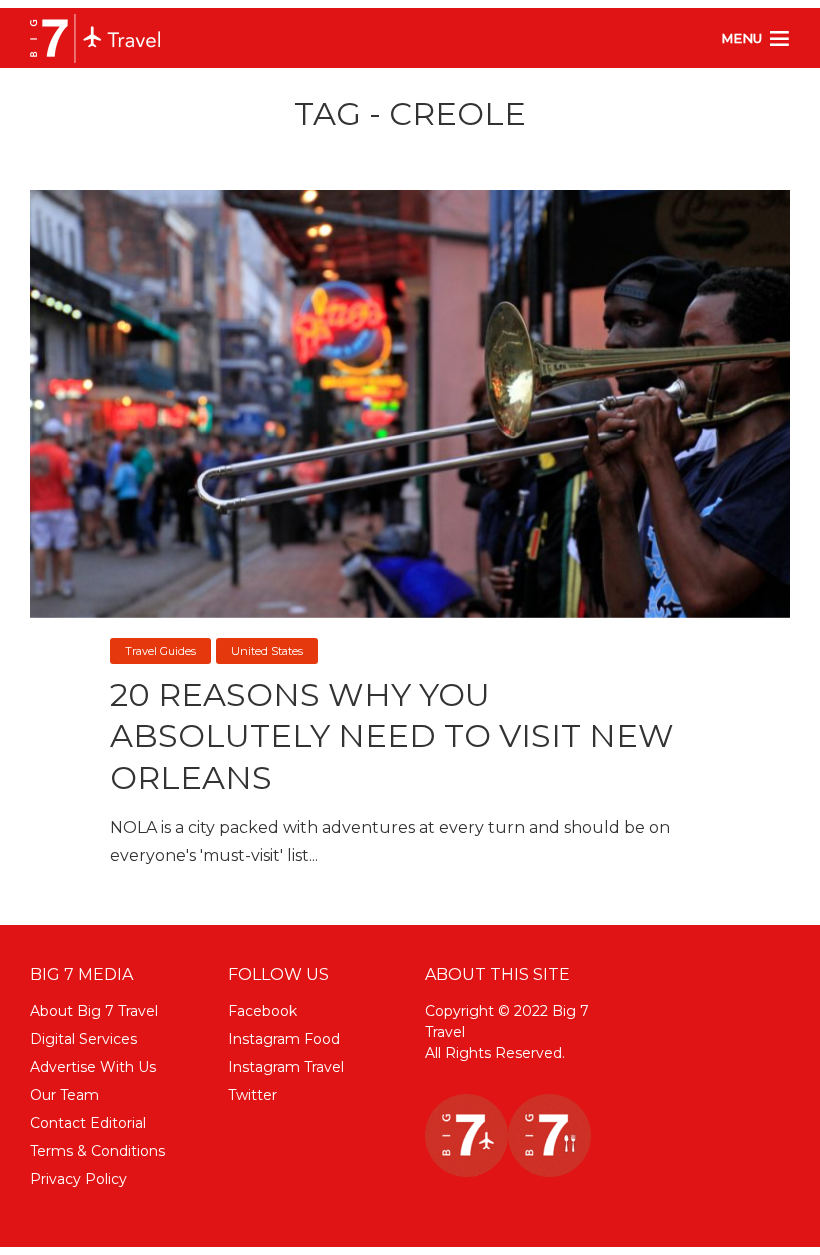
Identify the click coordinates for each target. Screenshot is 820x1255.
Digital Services (83, 1039)
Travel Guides (160, 651)
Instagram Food (284, 1039)
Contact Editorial (88, 1123)
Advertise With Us (93, 1067)
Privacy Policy (78, 1179)
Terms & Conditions (97, 1151)
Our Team (64, 1095)
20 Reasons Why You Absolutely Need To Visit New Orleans (392, 736)
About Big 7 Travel (94, 1011)
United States (267, 651)
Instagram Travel (286, 1067)
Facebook (262, 1011)
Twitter (252, 1095)
